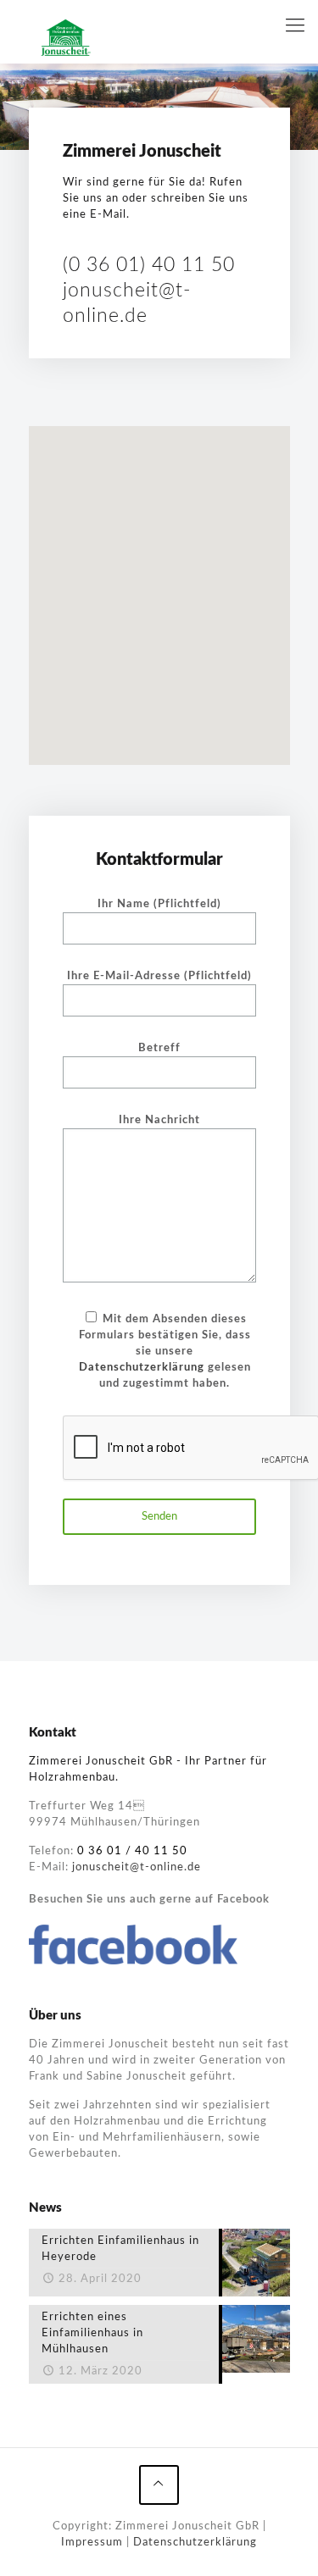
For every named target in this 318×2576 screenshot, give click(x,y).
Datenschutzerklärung (142, 1368)
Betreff (159, 1048)
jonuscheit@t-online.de (137, 1867)
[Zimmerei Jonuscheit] (66, 38)
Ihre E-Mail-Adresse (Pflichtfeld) (159, 976)
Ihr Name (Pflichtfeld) (159, 904)
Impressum (92, 2543)
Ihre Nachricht (159, 1120)
